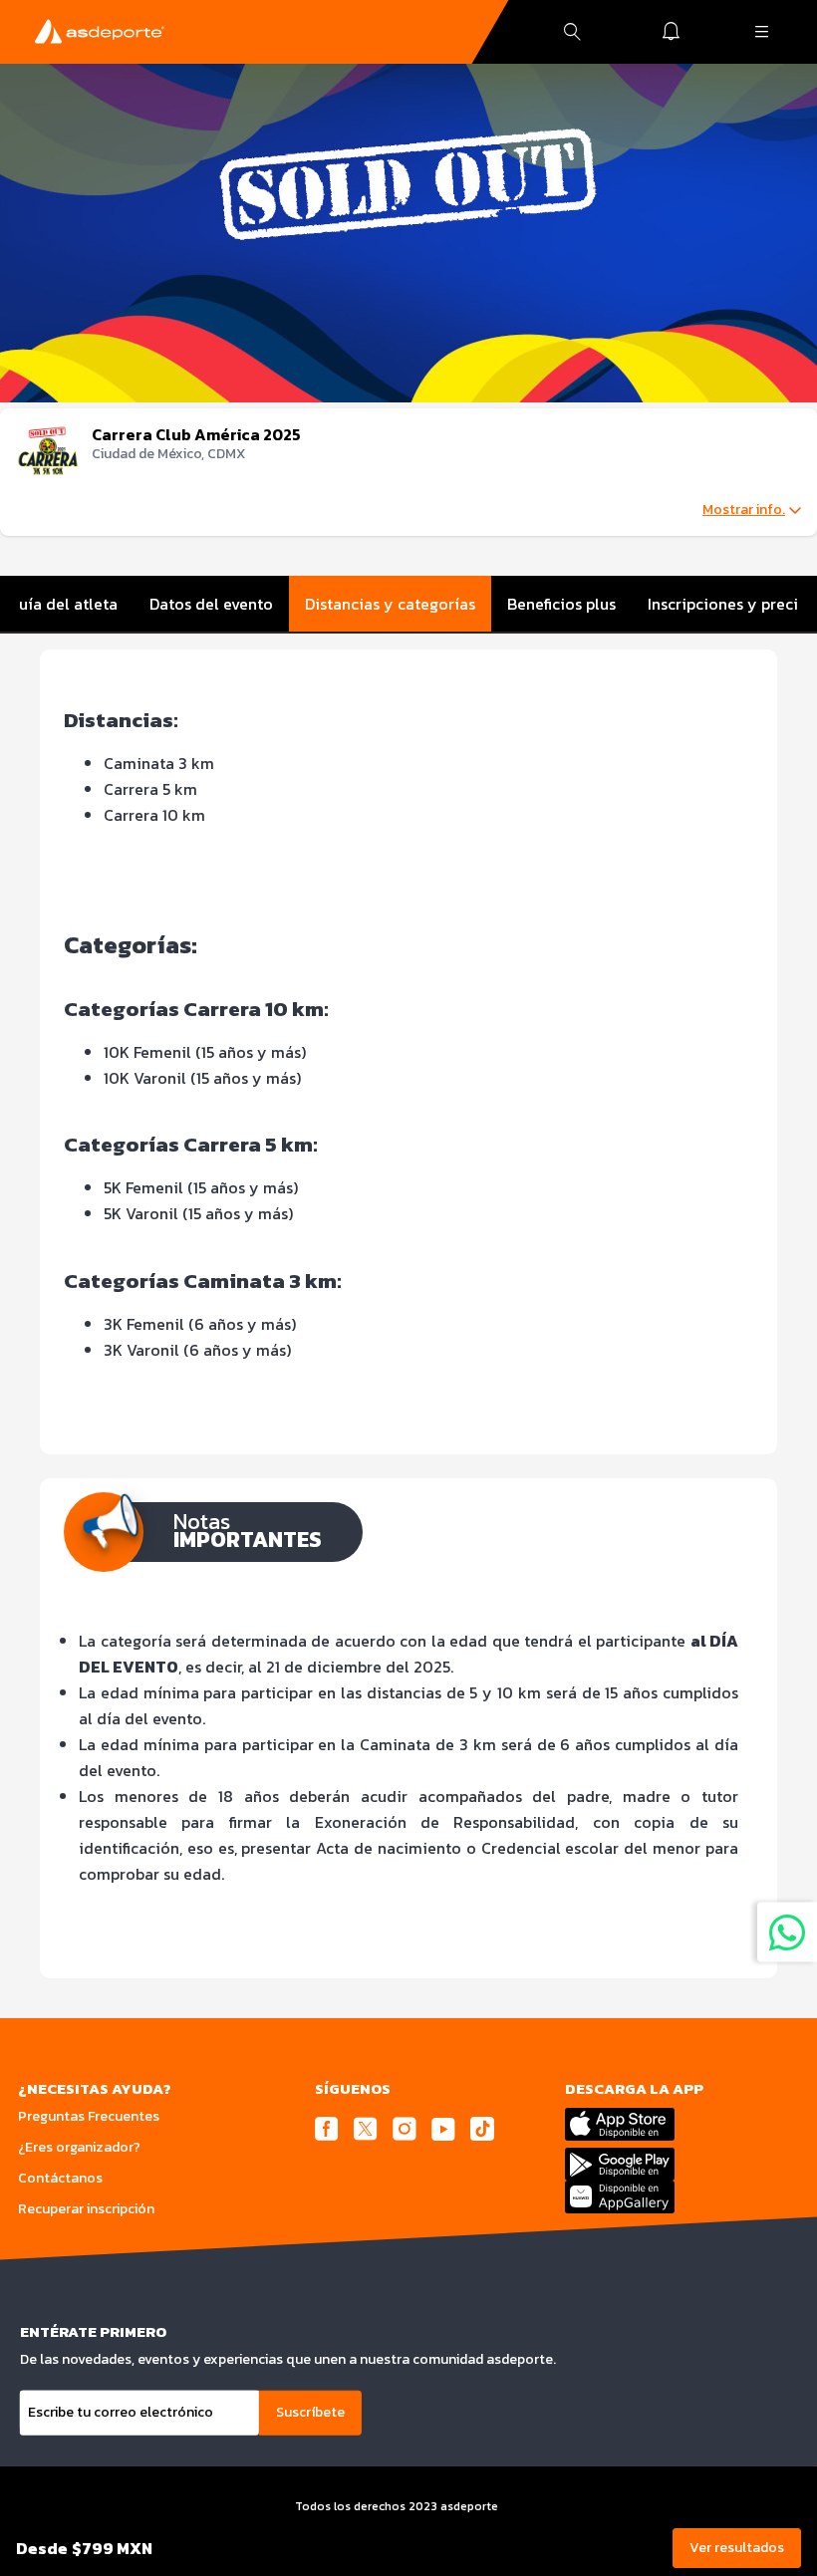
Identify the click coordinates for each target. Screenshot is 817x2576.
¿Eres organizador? (79, 2147)
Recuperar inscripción (86, 2209)
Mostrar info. (744, 510)
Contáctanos (60, 2178)
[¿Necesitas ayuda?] (787, 1932)
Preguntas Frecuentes (89, 2116)
